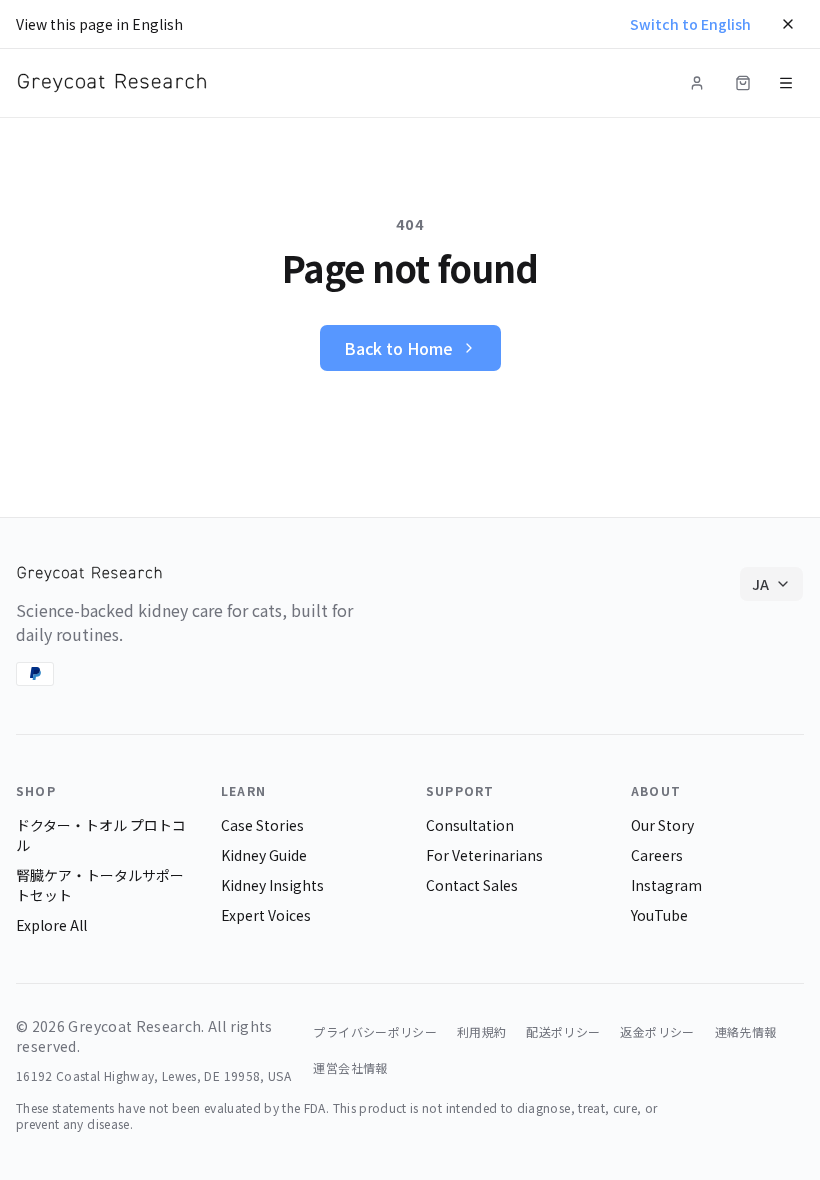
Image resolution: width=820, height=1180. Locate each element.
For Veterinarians (484, 855)
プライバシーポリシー (375, 1032)
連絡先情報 (746, 1032)
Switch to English (690, 24)
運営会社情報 (350, 1068)
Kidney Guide (264, 855)
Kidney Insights (272, 885)
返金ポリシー (657, 1032)
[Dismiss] (788, 24)
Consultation (470, 825)
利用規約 (481, 1032)
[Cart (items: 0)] (743, 83)
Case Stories (262, 825)
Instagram (666, 885)
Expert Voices (266, 915)
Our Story (662, 825)
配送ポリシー (563, 1032)
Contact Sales (472, 885)
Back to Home (398, 348)
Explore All (51, 925)
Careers (657, 855)
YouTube (659, 915)
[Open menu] (786, 83)
